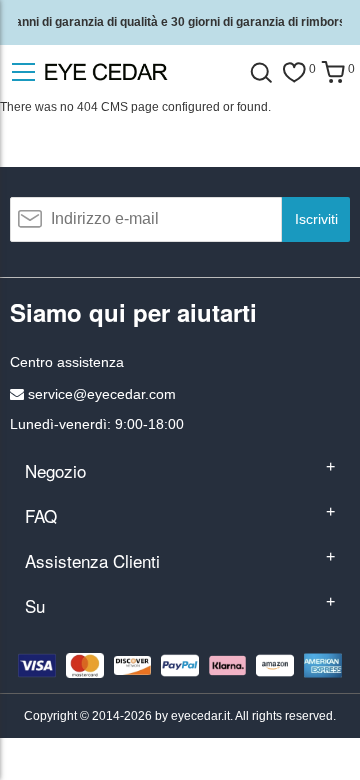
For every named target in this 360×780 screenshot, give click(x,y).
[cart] (333, 72)
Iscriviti (316, 219)
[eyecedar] (140, 71)
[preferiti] (294, 72)
